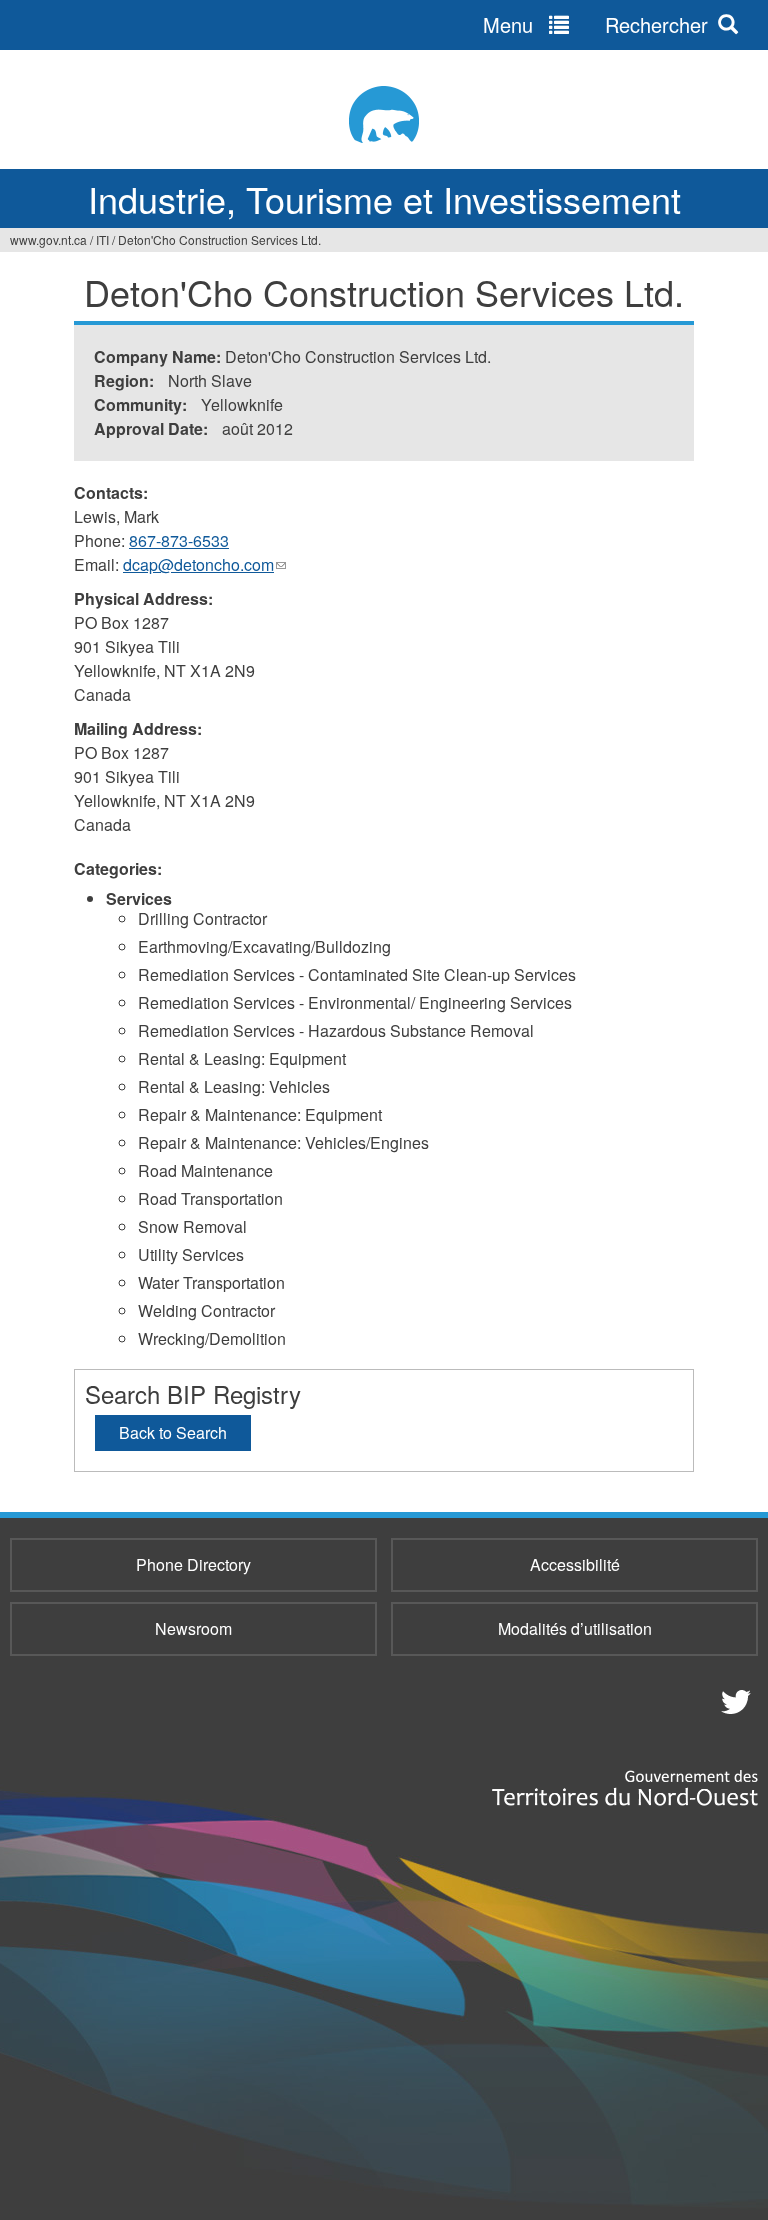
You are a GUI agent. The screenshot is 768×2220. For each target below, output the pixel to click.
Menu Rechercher (595, 24)
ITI (102, 239)
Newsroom (193, 1628)
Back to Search (173, 1432)
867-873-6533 (179, 540)
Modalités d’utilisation (575, 1628)
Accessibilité (575, 1564)
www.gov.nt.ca (48, 239)
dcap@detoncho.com (204, 565)
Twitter (733, 1701)
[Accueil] (384, 114)
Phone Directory (193, 1564)
